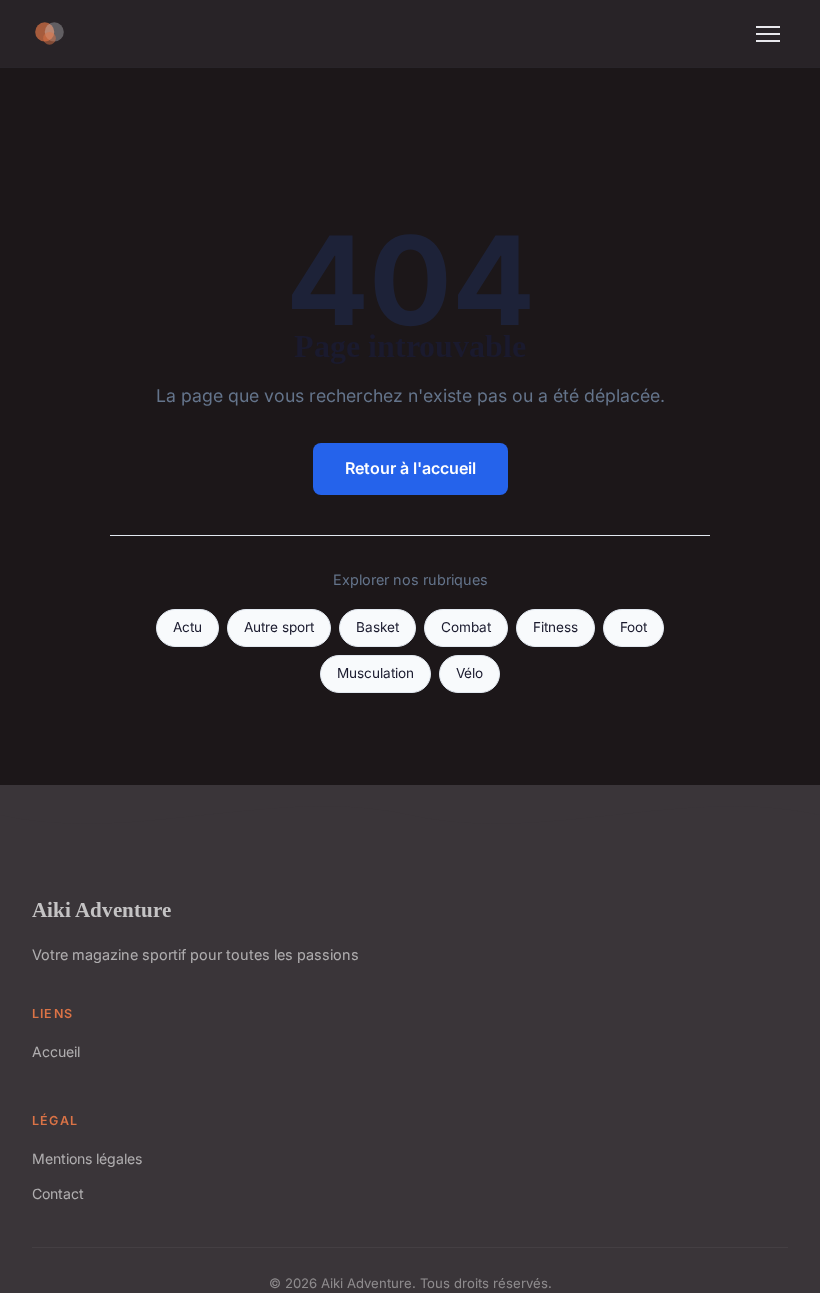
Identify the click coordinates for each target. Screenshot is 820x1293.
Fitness (555, 627)
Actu (187, 627)
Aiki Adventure (101, 909)
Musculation (375, 673)
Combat (466, 627)
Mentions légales (87, 1158)
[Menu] (768, 34)
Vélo (469, 673)
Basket (377, 627)
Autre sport (279, 627)
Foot (633, 627)
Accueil (56, 1051)
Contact (58, 1193)
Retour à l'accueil (410, 468)
